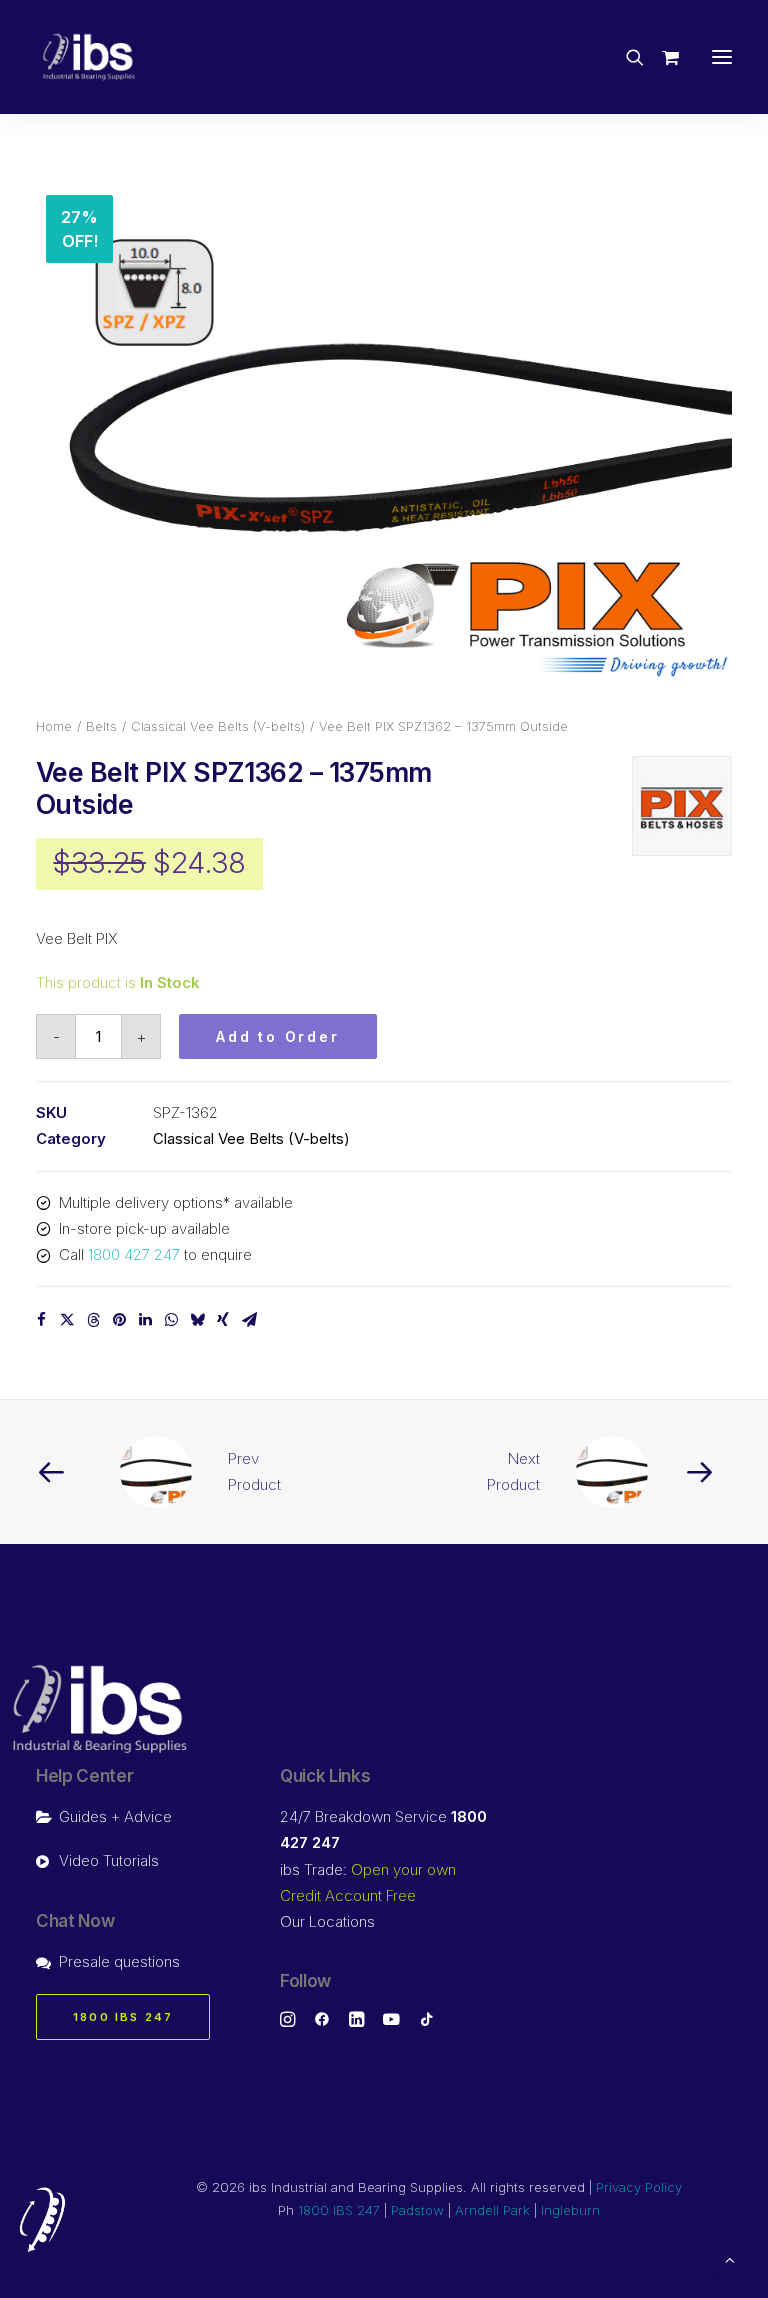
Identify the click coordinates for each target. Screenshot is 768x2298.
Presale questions (119, 1961)
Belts (101, 726)
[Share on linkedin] (145, 1320)
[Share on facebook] (41, 1320)
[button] (722, 57)
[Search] (626, 57)
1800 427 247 (134, 1254)
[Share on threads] (93, 1320)
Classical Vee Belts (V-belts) (218, 726)
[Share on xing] (223, 1320)
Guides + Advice (115, 1816)
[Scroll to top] (730, 2258)
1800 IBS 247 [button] (123, 2017)
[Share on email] (249, 1320)
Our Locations (327, 1921)
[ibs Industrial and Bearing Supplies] (89, 57)
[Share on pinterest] (119, 1320)
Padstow (417, 2210)
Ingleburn (570, 2210)
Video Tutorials (109, 1860)
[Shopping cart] (661, 57)
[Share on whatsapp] (171, 1320)
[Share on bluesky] (197, 1320)
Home (54, 726)
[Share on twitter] (67, 1320)
